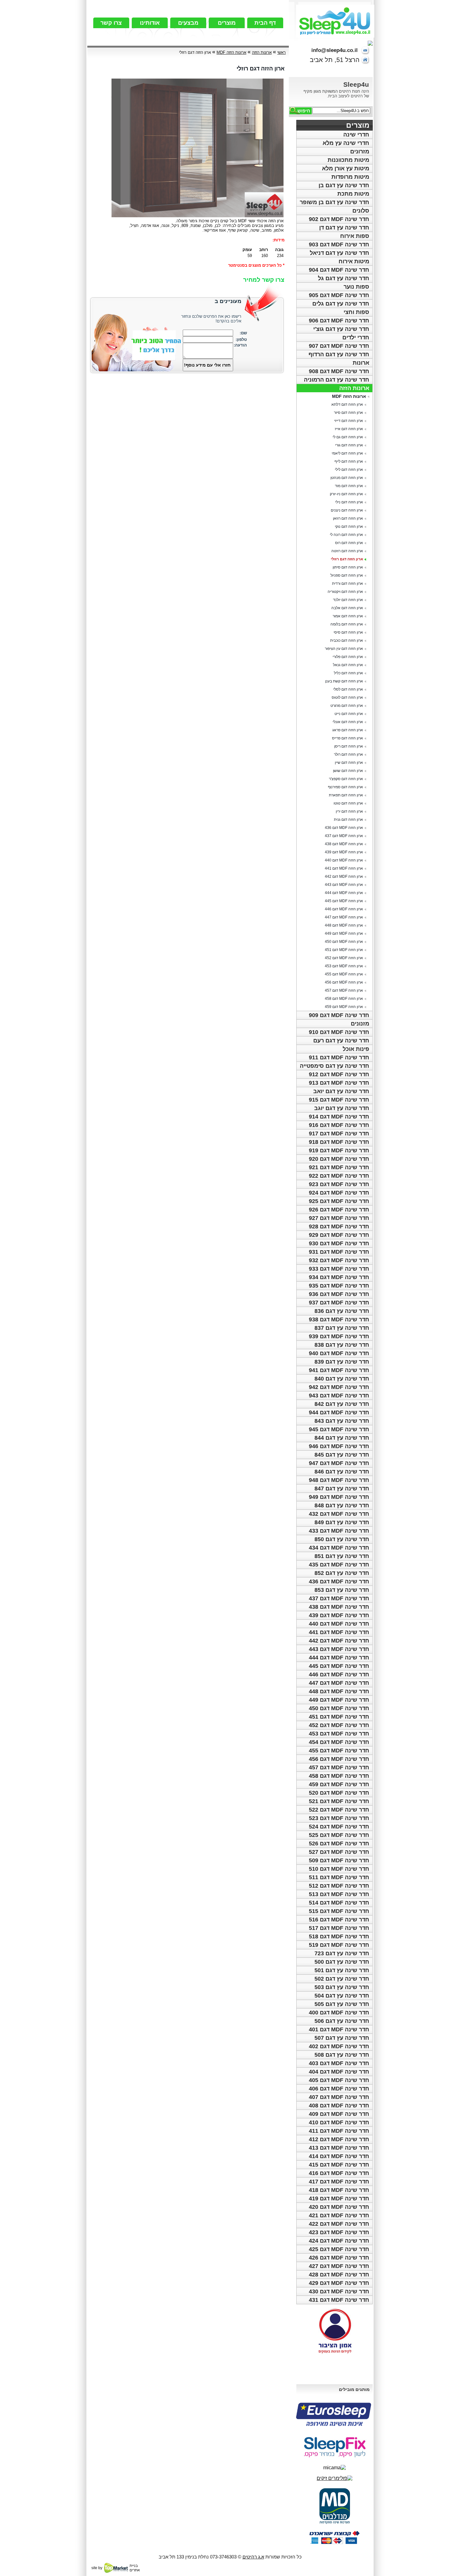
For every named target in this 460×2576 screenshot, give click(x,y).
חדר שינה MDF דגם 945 (339, 1429)
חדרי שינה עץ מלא (346, 143)
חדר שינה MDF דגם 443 (339, 1649)
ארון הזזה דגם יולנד (348, 600)
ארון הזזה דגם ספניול (347, 575)
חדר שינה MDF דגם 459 (339, 1784)
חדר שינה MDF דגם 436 (339, 1581)
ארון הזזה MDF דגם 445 (344, 901)
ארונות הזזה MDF (349, 396)
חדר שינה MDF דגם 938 (339, 1319)
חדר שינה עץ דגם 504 (342, 1996)
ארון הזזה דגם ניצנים (347, 510)
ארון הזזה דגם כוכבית (347, 640)
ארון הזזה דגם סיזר (348, 413)
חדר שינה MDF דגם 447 (339, 1683)
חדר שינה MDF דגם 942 (339, 1387)
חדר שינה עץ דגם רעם (341, 1041)
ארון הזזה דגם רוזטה (347, 551)
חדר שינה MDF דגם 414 (339, 2156)
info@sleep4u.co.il (335, 50)
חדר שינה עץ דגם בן (344, 185)
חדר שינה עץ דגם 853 (342, 1590)
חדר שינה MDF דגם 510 (339, 1869)
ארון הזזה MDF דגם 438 (344, 844)
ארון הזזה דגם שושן (348, 771)
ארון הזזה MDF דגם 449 (344, 933)
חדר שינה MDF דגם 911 (339, 1057)
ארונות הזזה (354, 388)
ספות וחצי (356, 312)
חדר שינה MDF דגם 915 (339, 1100)
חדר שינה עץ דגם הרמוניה (337, 380)
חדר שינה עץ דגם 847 (342, 1489)
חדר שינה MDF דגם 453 (339, 1734)
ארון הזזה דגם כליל (348, 673)
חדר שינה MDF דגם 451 (339, 1717)
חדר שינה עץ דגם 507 (342, 2038)
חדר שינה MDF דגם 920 (339, 1159)
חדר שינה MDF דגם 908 (339, 371)
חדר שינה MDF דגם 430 (339, 2291)
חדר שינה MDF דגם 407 (339, 2097)
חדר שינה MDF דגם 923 (339, 1184)
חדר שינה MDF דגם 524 (339, 1827)
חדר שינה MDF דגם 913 (339, 1083)
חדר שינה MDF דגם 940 (339, 1353)
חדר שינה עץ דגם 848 (342, 1505)
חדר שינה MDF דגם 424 (339, 2241)
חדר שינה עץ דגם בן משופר (335, 202)
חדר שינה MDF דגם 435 (339, 1565)
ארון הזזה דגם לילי (349, 470)
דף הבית (265, 23)
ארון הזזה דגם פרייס (348, 738)
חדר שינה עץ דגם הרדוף (339, 354)
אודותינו (150, 23)
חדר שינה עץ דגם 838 (342, 1345)
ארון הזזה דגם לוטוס (347, 697)
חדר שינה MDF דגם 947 (339, 1463)
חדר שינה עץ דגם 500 (342, 1962)
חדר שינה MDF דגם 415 (339, 2165)
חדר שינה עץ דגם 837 (342, 1328)
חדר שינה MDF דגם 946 (339, 1446)
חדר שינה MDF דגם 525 (339, 1835)
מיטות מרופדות (350, 177)
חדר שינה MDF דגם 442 (339, 1641)
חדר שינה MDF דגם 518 (339, 1936)
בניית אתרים (135, 2568)
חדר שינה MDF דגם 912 (339, 1074)
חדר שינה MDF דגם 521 (339, 1801)
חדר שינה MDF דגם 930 (339, 1243)
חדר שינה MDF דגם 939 (339, 1336)
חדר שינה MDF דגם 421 (339, 2215)
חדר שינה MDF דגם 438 (339, 1607)
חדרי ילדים (356, 337)
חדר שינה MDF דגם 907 (339, 346)
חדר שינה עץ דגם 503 (342, 1987)
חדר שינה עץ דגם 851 (342, 1556)
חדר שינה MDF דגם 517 (339, 1928)
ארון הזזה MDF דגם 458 (344, 999)
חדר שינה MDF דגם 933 (339, 1269)
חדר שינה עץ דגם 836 (342, 1311)
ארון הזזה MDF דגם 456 (344, 982)
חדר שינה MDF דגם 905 (339, 295)
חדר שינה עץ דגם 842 (342, 1404)
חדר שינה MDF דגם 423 (339, 2232)
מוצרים (227, 23)
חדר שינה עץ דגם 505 (342, 2004)
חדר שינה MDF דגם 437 (339, 1598)
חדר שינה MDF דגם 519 (339, 1945)
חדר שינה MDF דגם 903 (339, 244)
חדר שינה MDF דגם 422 (339, 2224)
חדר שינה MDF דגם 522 (339, 1810)
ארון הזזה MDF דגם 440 (344, 860)
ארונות (361, 363)
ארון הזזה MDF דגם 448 (344, 925)
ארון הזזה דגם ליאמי (347, 453)
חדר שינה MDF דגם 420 (339, 2207)
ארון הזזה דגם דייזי (349, 421)
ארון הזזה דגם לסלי (348, 689)
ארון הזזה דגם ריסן (349, 746)
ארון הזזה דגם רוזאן (348, 518)
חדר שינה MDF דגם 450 (339, 1708)
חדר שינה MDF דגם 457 (339, 1767)
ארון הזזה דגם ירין (349, 811)
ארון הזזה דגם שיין (349, 763)
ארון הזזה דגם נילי (349, 502)
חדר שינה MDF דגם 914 (339, 1117)
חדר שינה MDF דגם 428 (339, 2275)
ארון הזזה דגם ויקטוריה (345, 592)
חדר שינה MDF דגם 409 (339, 2114)
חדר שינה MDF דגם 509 (339, 1860)
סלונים (361, 211)
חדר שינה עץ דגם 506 (342, 2021)
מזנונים (360, 1024)
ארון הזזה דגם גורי (349, 445)
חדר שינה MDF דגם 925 (339, 1201)
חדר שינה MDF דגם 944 (339, 1412)
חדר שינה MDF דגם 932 (339, 1260)
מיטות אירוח (354, 261)
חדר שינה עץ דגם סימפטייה (335, 1066)
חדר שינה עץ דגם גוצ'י (341, 329)
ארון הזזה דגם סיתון (348, 567)
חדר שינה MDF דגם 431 (339, 2300)
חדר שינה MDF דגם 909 (339, 1015)
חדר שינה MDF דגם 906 (339, 321)
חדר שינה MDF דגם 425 (339, 2249)
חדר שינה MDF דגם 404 (339, 2072)
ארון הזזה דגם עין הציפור (344, 649)
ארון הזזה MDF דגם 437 (344, 836)
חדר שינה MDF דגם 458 (339, 1776)
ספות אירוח (355, 236)
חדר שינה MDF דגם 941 (339, 1370)
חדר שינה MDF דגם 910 (339, 1032)
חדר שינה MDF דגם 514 (339, 1903)
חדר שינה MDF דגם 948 (339, 1480)
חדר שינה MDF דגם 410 (339, 2122)
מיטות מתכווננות (348, 160)
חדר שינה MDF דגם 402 (339, 2046)
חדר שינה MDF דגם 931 (339, 1252)
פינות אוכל (356, 1049)
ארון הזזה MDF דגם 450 (344, 942)
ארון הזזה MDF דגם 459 (344, 1007)
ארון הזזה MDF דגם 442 (344, 877)
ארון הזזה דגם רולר (348, 754)
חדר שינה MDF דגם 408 (339, 2106)
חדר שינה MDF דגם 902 (339, 219)
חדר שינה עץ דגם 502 (342, 1979)
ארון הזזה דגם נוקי (349, 527)
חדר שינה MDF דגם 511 (339, 1877)
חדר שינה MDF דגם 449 (339, 1700)
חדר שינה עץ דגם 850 (342, 1539)
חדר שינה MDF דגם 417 (339, 2182)
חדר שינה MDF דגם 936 (339, 1294)
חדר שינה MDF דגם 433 (339, 1531)
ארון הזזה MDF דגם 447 (344, 917)
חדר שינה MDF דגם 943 (339, 1396)
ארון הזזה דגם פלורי (348, 657)
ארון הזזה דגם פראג (348, 730)
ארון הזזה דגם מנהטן (347, 478)
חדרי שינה (356, 135)
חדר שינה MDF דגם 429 (339, 2283)
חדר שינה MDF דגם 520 (339, 1793)
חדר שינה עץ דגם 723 (342, 1953)
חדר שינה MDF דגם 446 (339, 1674)
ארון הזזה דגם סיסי (348, 632)
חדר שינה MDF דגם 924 (339, 1193)
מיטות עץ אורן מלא (346, 168)
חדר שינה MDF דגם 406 (339, 2089)
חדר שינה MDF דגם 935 (339, 1286)
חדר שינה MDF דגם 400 (339, 2013)
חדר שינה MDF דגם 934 (339, 1277)
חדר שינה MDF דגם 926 (339, 1210)
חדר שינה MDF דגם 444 (339, 1658)
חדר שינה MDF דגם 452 (339, 1725)
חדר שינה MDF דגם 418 (339, 2190)
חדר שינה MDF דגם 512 (339, 1886)
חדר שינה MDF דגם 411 (339, 2131)
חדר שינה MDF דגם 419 (339, 2198)
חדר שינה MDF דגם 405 (339, 2080)
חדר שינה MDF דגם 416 (339, 2173)
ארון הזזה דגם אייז (349, 429)
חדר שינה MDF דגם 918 (339, 1142)
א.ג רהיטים (253, 2557)
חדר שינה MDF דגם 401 (339, 2029)
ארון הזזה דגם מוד (349, 486)
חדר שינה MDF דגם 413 (339, 2148)
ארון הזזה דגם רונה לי (346, 535)
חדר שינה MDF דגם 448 (339, 1691)
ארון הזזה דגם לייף (349, 461)
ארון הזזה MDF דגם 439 (344, 852)
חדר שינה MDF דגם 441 (339, 1632)
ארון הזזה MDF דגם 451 (344, 950)
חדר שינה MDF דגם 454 (339, 1742)
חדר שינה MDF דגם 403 (339, 2063)
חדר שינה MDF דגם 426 (339, 2258)
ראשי (281, 52)
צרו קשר (111, 23)
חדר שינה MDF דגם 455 (339, 1751)
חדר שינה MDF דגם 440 (339, 1624)
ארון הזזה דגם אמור (348, 616)
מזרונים (360, 152)
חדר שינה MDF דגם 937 (339, 1303)
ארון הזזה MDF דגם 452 (344, 958)
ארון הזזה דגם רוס (349, 543)
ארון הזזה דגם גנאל (348, 665)
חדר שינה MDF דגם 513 (339, 1894)
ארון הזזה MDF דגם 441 (344, 868)
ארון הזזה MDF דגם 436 (344, 828)
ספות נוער (356, 287)
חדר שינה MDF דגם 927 (339, 1218)
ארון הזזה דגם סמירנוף (345, 787)
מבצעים (188, 23)
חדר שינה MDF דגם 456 (339, 1759)
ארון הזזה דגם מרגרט (347, 706)
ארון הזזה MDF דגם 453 (344, 966)
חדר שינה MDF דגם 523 (339, 1818)
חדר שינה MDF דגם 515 (339, 1911)
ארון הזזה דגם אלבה (347, 608)
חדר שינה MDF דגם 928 (339, 1226)
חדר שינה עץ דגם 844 (342, 1438)
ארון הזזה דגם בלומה (347, 624)
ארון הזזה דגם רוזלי (347, 559)
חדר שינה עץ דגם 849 (342, 1522)
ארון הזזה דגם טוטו (348, 803)
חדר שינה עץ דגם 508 (342, 2055)
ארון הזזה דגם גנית (348, 820)
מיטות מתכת (353, 194)
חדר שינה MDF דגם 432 (339, 1514)
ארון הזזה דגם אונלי (348, 722)
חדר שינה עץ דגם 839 (342, 1362)
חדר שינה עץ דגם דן (344, 228)
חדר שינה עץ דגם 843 (342, 1421)
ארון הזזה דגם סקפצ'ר (346, 779)
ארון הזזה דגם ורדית (348, 584)
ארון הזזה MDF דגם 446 (344, 909)
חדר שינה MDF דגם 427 (339, 2266)
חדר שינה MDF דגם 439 (339, 1615)
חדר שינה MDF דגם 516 (339, 1920)
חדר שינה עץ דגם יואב (341, 1091)
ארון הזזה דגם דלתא (347, 404)
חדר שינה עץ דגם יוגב (342, 1108)
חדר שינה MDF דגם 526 (339, 1843)
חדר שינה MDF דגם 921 (339, 1167)
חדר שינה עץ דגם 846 (342, 1472)
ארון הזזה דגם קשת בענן (344, 681)
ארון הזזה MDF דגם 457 (344, 990)
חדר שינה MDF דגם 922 (339, 1176)
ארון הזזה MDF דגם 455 (344, 974)
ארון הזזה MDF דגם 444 (344, 893)
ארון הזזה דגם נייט (349, 714)
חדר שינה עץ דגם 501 (342, 1970)
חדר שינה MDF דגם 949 (339, 1497)
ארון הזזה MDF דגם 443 (344, 885)
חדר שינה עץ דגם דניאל (340, 253)
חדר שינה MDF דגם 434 (339, 1548)
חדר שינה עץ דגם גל (344, 278)
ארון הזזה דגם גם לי (348, 437)
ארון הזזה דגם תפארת (346, 795)
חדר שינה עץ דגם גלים (341, 304)
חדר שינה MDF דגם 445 (339, 1666)
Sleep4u (356, 84)
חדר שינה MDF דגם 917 (339, 1134)
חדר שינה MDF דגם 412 (339, 2139)
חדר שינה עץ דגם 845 (342, 1455)
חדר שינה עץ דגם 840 (342, 1379)
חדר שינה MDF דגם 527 (339, 1852)
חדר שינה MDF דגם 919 (339, 1150)
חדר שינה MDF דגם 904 (339, 270)
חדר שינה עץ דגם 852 (342, 1573)
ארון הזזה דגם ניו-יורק (346, 494)
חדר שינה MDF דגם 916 (339, 1125)
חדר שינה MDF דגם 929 (339, 1235)
